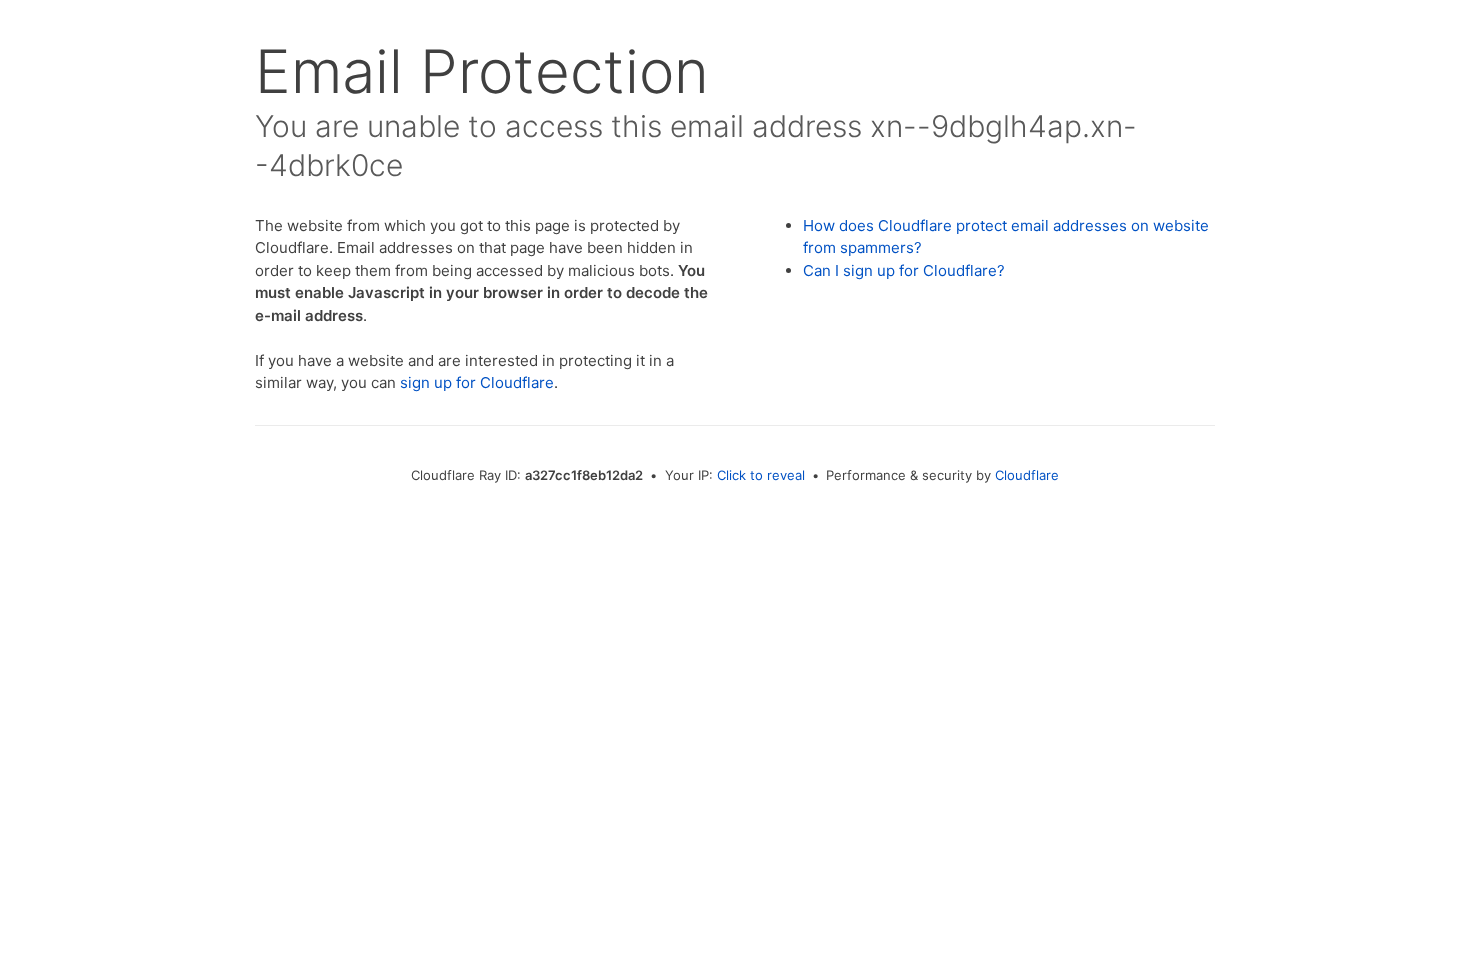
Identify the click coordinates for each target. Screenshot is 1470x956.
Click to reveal (761, 475)
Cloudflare (1027, 475)
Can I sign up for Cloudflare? (904, 270)
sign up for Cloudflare (477, 382)
